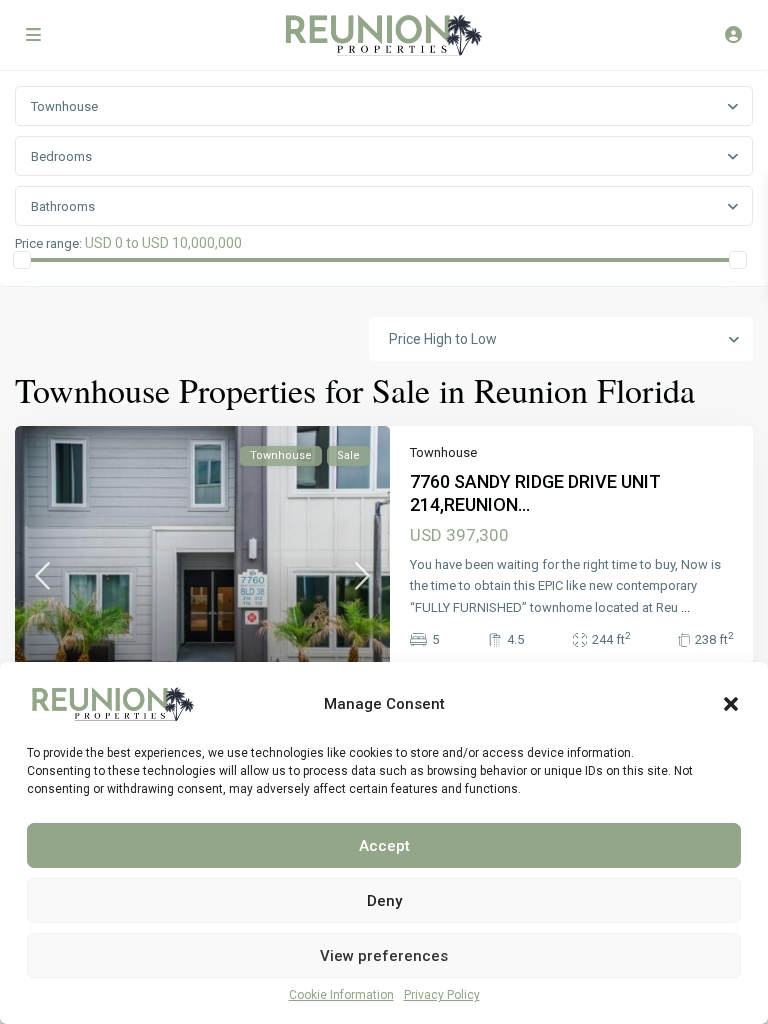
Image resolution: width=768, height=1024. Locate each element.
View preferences (384, 956)
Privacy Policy (442, 995)
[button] (731, 704)
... (685, 607)
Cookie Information (341, 995)
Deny (384, 901)
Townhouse (443, 452)
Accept (384, 846)
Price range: (48, 244)
